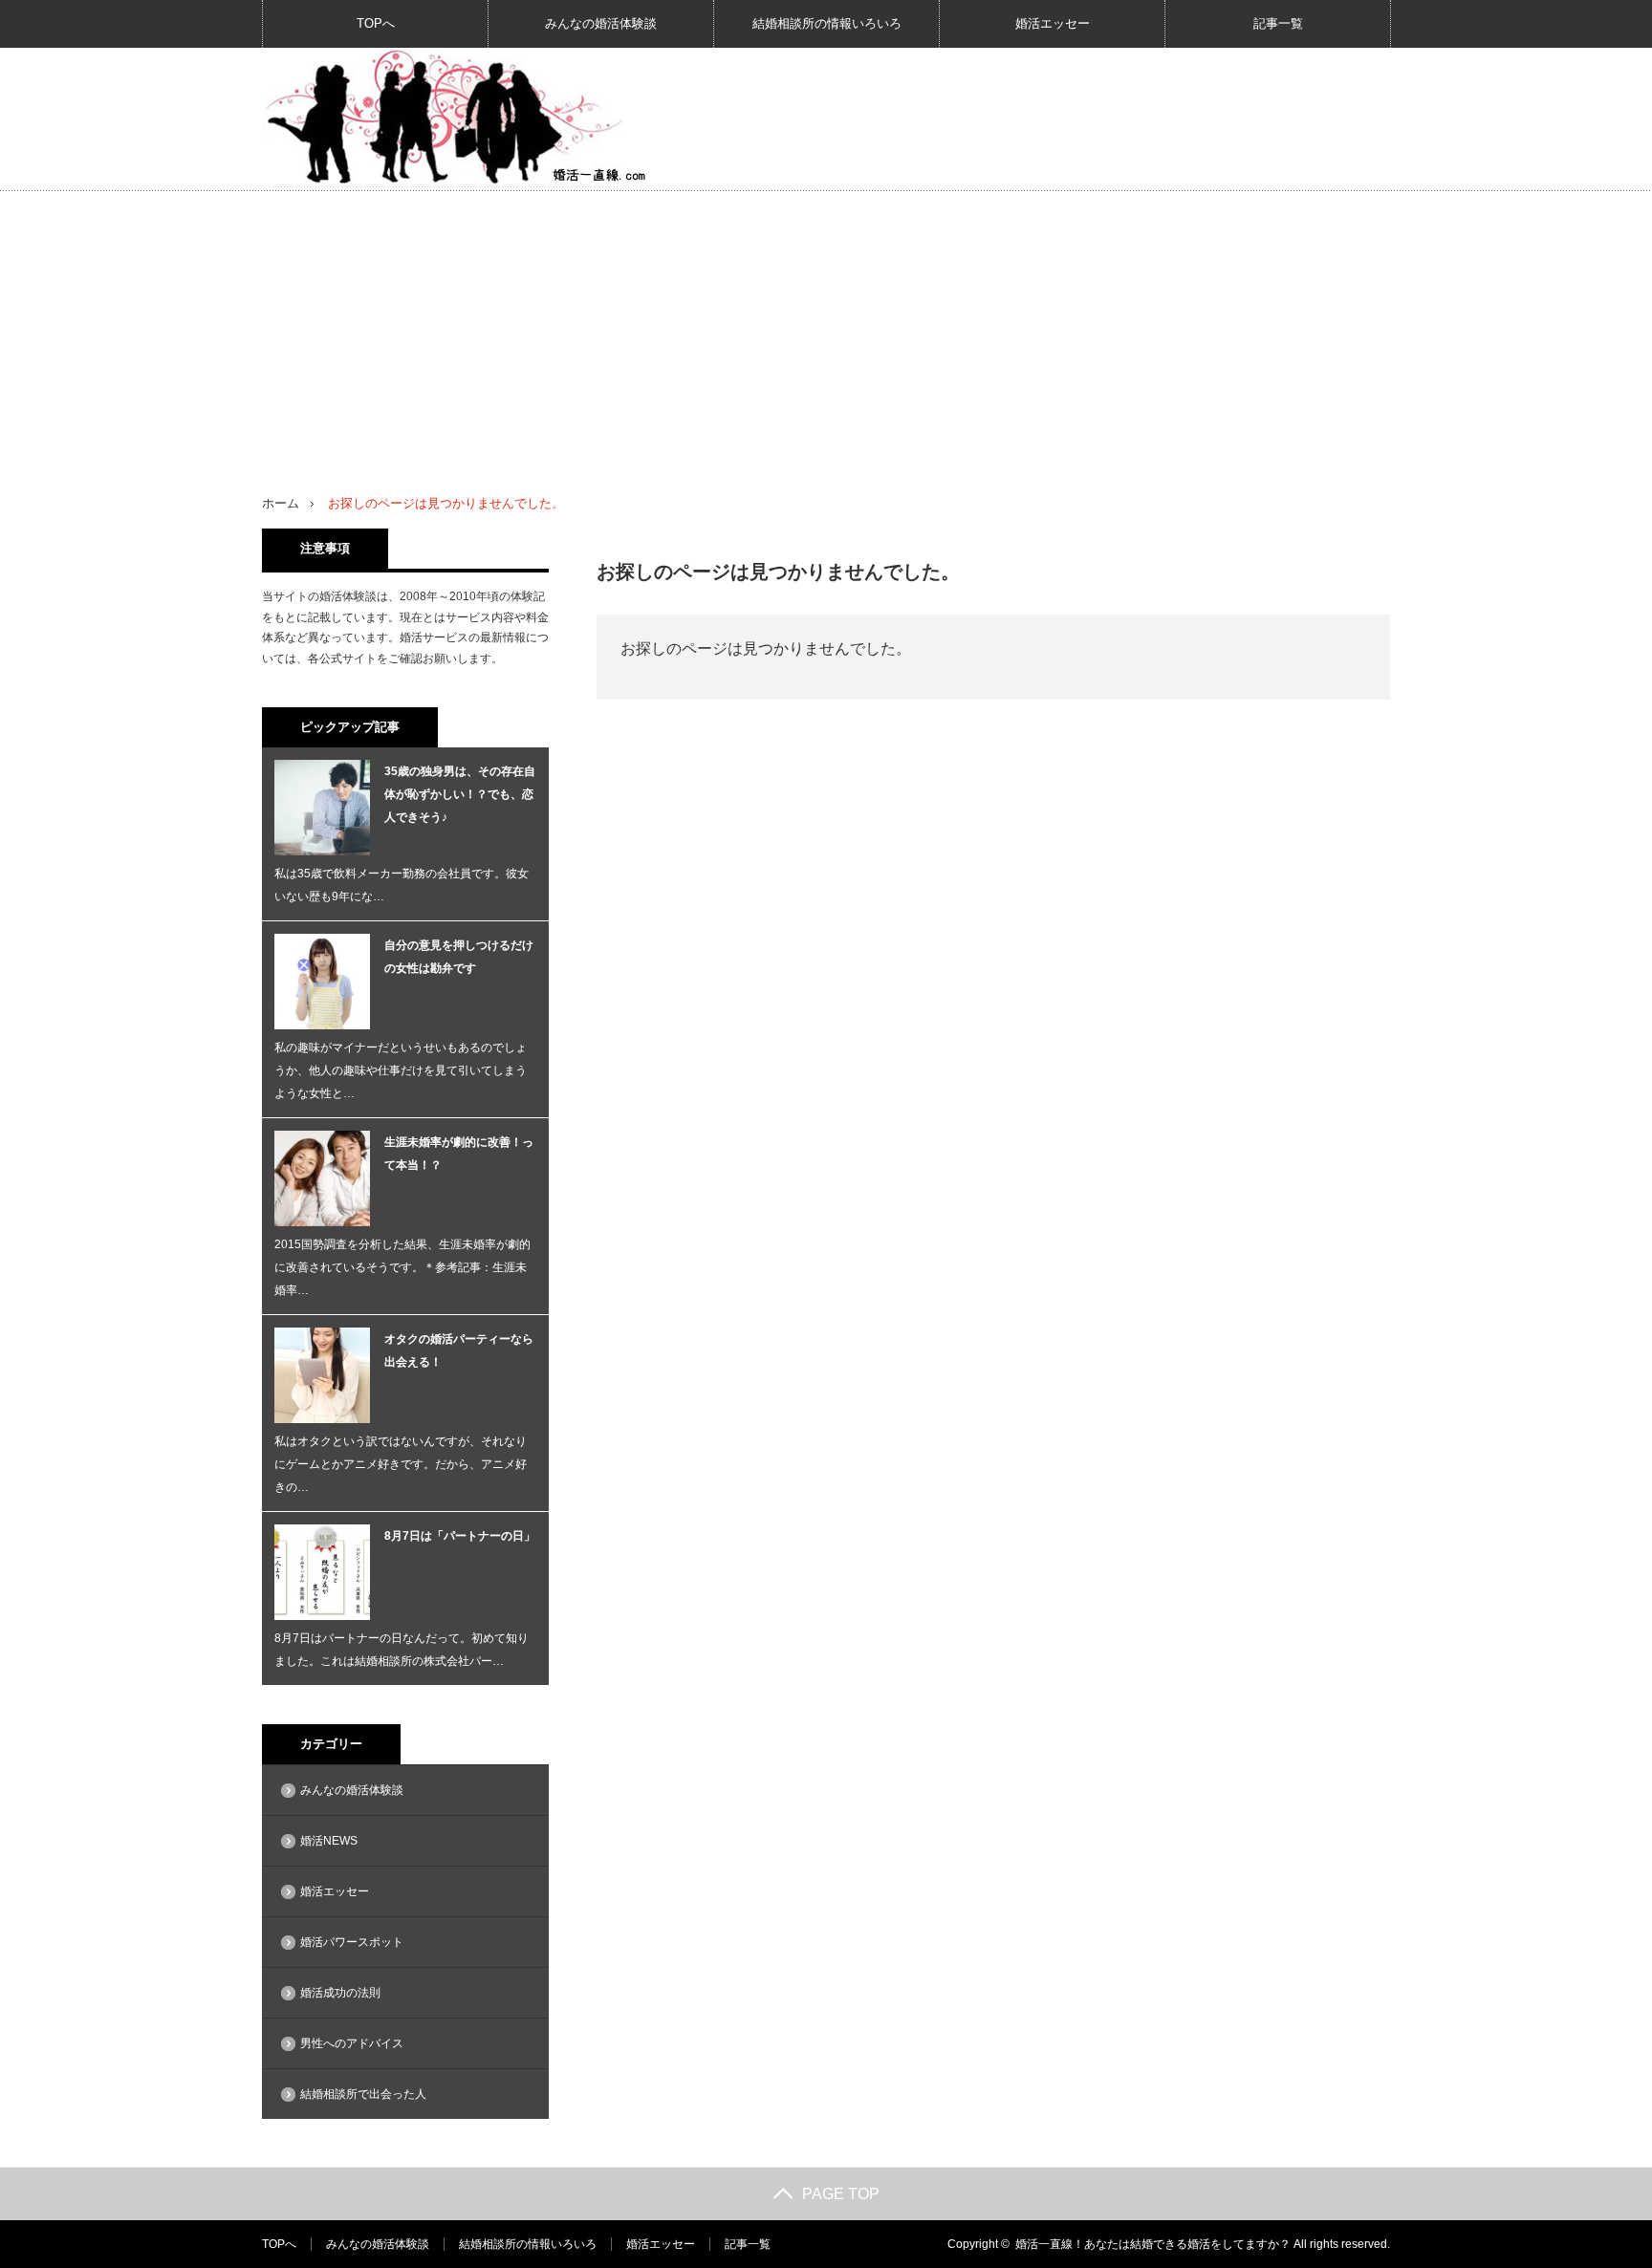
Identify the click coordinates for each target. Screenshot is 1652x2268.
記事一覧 (1278, 23)
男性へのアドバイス (352, 2043)
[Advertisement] (826, 335)
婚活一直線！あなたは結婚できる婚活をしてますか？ (1153, 2244)
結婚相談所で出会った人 (363, 2094)
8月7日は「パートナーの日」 (460, 1536)
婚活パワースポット (352, 1942)
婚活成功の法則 (340, 1993)
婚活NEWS (329, 1841)
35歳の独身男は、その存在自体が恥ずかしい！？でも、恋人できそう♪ (460, 794)
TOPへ (376, 23)
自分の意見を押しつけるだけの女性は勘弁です (459, 957)
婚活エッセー (1053, 23)
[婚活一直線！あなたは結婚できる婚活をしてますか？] (455, 118)
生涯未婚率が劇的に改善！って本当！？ (459, 1154)
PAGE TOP (841, 2194)
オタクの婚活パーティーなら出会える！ (459, 1350)
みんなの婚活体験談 (601, 23)
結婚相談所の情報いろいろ (827, 23)
